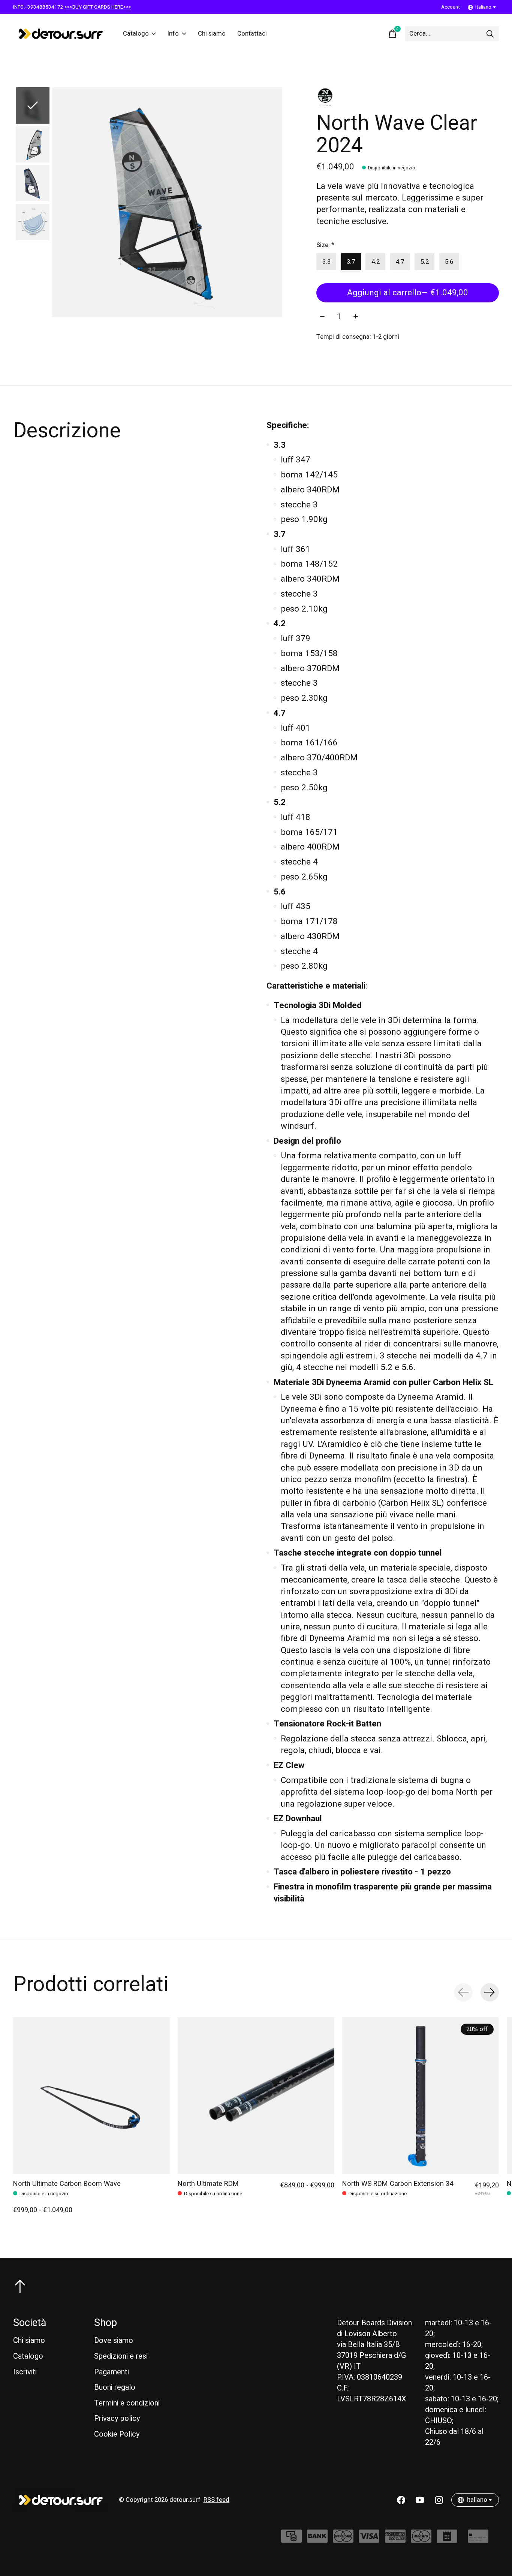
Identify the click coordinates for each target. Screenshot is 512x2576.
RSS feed (216, 2500)
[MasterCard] (343, 2540)
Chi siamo (212, 34)
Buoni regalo (115, 2387)
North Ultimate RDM (208, 2184)
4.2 (376, 262)
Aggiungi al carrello (408, 293)
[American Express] (395, 2540)
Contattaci (252, 34)
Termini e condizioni (127, 2403)
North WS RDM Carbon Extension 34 (398, 2184)
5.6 (449, 262)
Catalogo (136, 34)
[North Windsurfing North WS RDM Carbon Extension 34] (421, 2096)
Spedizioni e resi (121, 2356)
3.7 (351, 262)
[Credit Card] (478, 2540)
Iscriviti (25, 2372)
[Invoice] (447, 2540)
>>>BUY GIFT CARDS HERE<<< (98, 7)
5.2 (425, 262)
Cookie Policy (117, 2434)
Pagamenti (112, 2372)
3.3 (326, 262)
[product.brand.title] (408, 97)
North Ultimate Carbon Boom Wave (67, 2184)
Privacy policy (117, 2418)
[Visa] (369, 2540)
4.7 (400, 262)
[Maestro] (421, 2540)
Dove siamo (114, 2340)
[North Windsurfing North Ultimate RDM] (256, 2096)
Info (173, 34)
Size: (325, 245)
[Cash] (291, 2540)
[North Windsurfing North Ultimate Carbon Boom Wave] (91, 2096)
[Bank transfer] (317, 2540)
